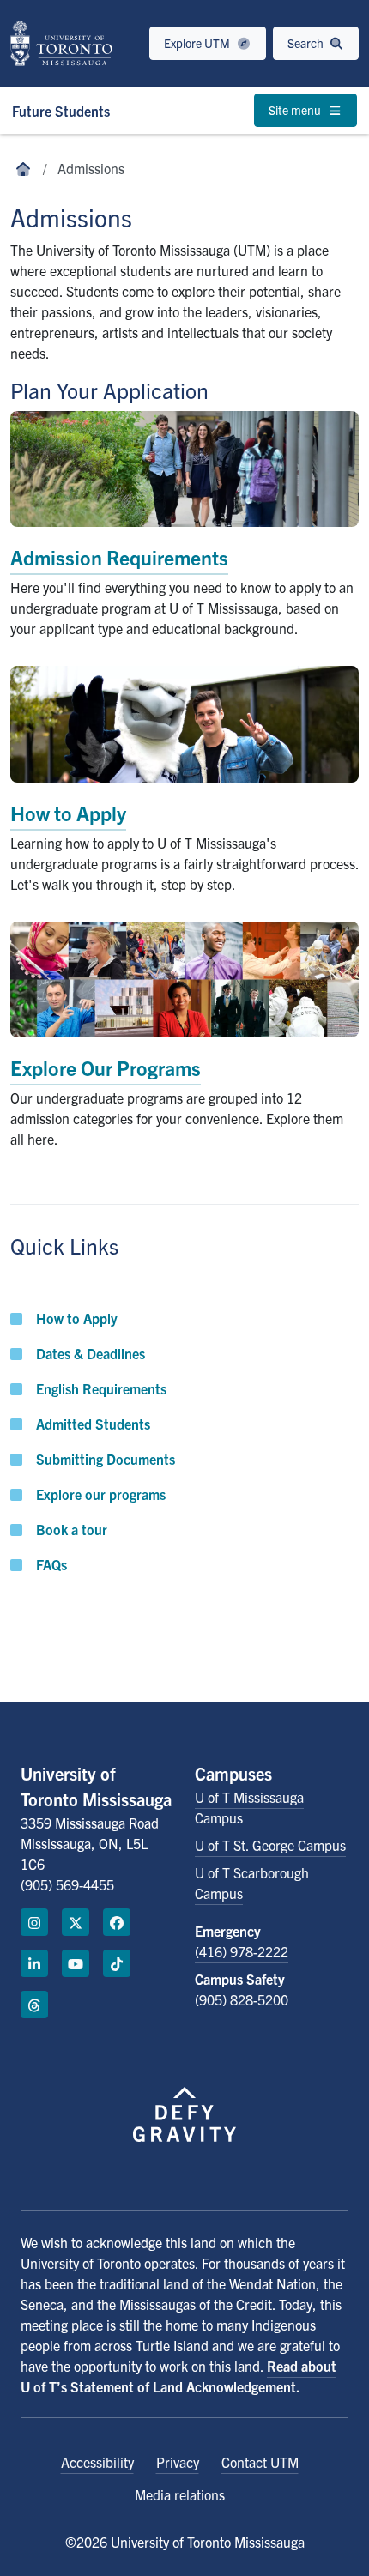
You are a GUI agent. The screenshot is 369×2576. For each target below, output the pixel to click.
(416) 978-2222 (242, 1951)
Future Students (61, 111)
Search (307, 43)
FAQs (51, 1564)
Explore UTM (198, 43)
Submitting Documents (106, 1459)
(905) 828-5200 (242, 1999)
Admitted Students (93, 1424)
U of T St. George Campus (270, 1845)
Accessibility (97, 2462)
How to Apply (77, 1318)
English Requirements (101, 1388)
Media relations (180, 2494)
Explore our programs (101, 1494)
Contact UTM (260, 2462)
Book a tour (72, 1529)
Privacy (178, 2462)
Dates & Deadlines (91, 1353)
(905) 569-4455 (67, 1884)
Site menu (296, 110)
